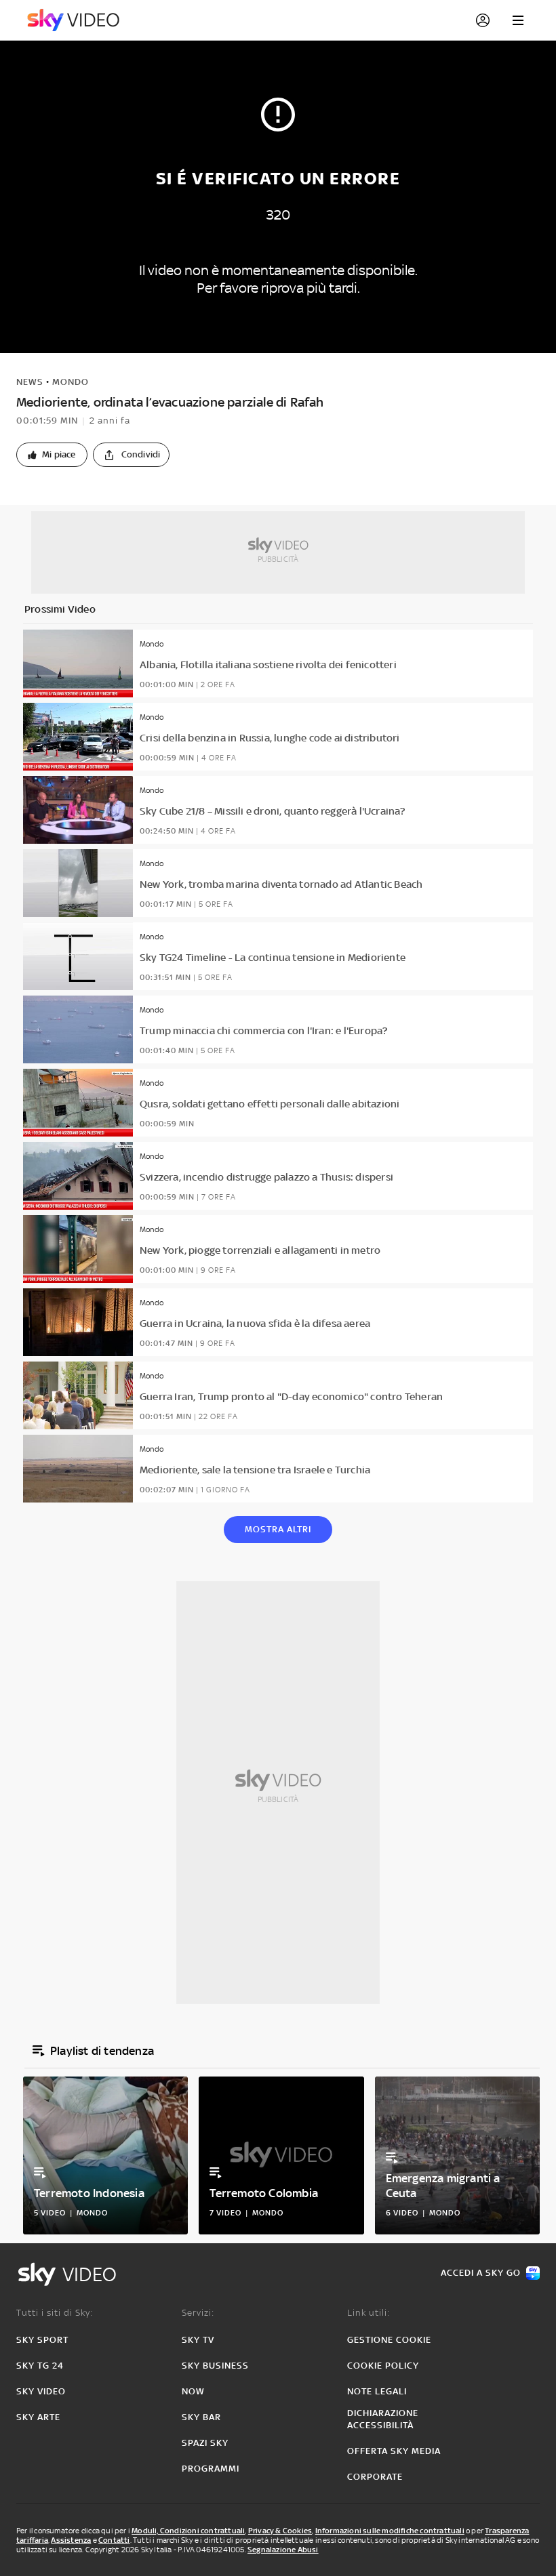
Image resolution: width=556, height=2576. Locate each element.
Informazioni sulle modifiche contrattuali (390, 2531)
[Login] (483, 20)
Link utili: (369, 2313)
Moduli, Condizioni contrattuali (188, 2531)
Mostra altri (278, 1529)
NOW (193, 2391)
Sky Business (215, 2366)
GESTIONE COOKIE (389, 2340)
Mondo (71, 382)
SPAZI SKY (205, 2443)
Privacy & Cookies (280, 2531)
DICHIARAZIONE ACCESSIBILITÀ (383, 2419)
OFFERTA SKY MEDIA (394, 2451)
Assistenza (71, 2540)
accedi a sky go (481, 2273)
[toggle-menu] (518, 20)
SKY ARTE (38, 2417)
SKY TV (198, 2340)
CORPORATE (375, 2477)
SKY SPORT (42, 2340)
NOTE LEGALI (377, 2391)
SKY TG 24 (40, 2366)
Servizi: (198, 2313)
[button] (52, 455)
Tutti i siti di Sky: (55, 2313)
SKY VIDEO (41, 2391)
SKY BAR (201, 2417)
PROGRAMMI (211, 2469)
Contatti (114, 2540)
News (30, 382)
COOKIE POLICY (383, 2366)
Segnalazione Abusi (283, 2550)
